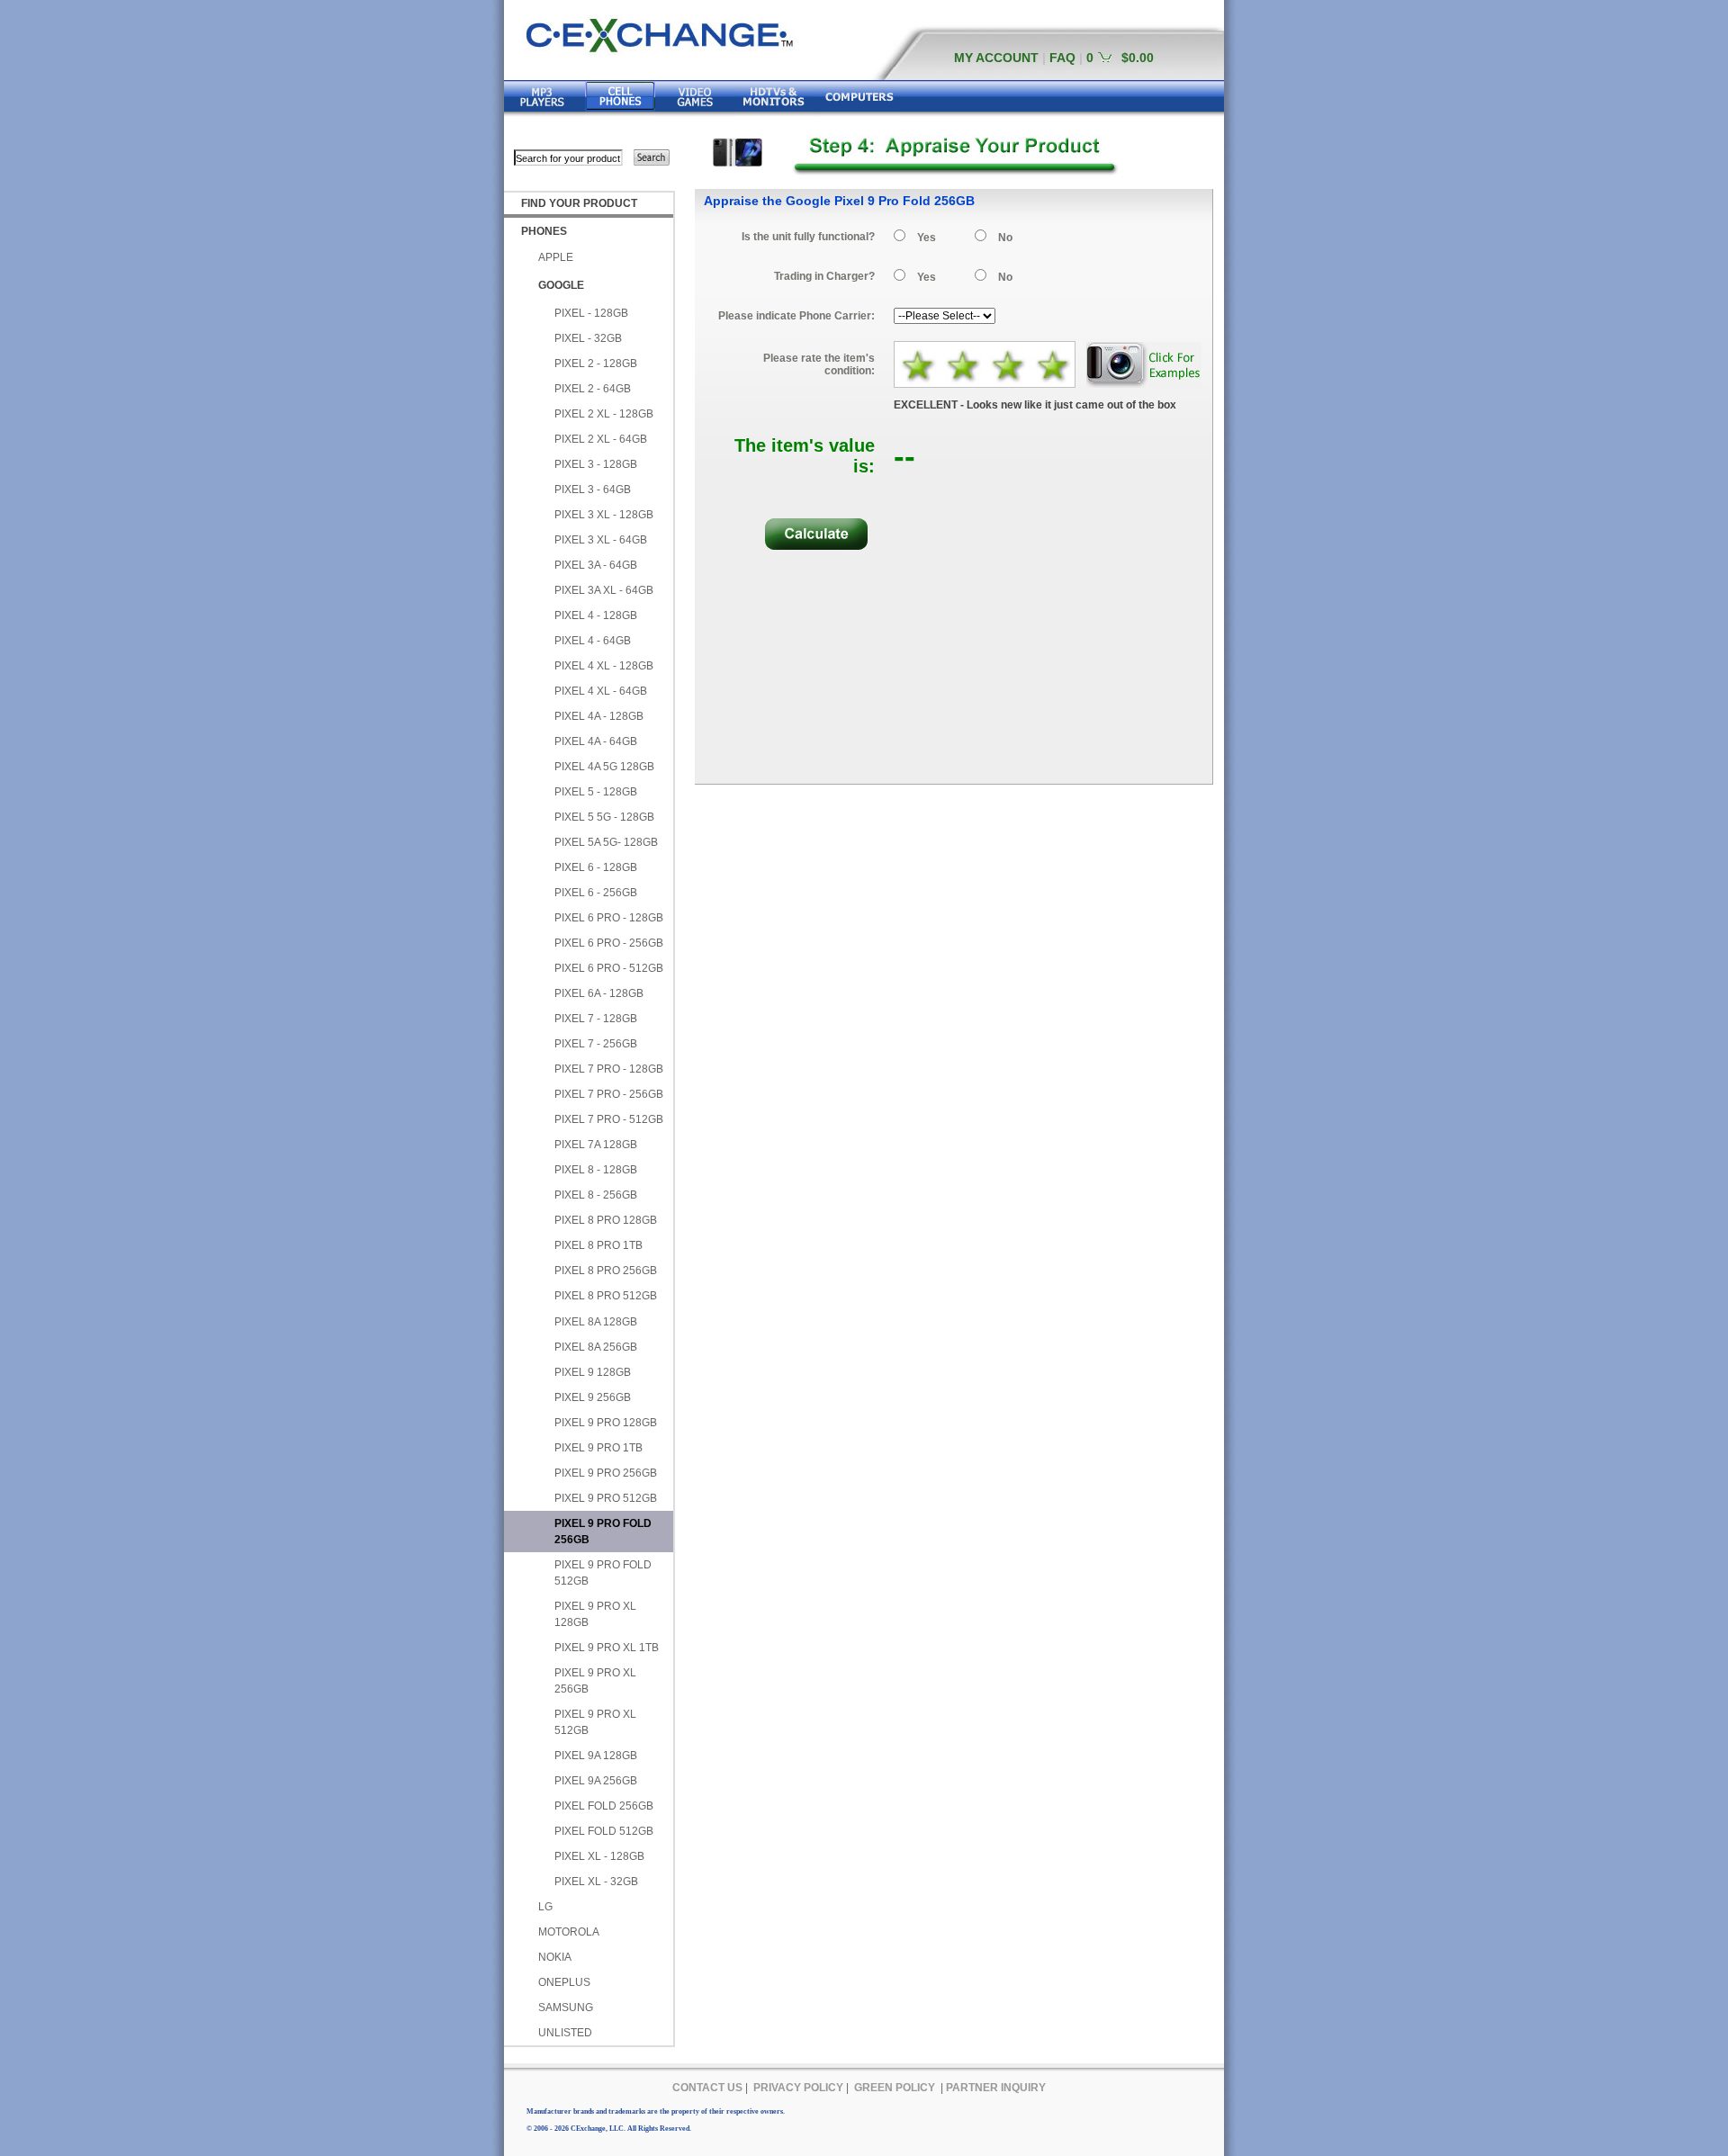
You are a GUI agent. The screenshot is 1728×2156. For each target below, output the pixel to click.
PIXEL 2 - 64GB (593, 389)
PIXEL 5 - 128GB (596, 792)
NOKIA (555, 1957)
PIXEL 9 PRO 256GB (606, 1473)
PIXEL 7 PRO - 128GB (609, 1069)
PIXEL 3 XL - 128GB (604, 515)
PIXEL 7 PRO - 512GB (609, 1119)
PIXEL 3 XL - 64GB (601, 540)
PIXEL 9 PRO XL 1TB (607, 1648)
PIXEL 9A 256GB (596, 1781)
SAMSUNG (566, 2008)
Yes (927, 238)
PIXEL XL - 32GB (596, 1882)
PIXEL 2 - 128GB (596, 364)
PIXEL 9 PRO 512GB (606, 1498)
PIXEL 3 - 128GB (596, 464)
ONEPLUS (564, 1982)
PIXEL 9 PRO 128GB (606, 1423)
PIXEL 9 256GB (593, 1397)
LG (545, 1907)
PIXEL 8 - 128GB (596, 1170)
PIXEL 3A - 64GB (596, 565)
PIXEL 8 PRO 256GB (606, 1271)
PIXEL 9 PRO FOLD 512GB (603, 1573)
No (1005, 238)
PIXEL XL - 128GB (599, 1856)
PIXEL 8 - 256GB (596, 1195)
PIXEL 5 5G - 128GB (604, 817)
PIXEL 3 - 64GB (593, 490)
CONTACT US (707, 2088)
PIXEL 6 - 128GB (596, 867)
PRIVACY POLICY (798, 2088)
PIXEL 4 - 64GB (593, 641)
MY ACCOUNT (996, 58)
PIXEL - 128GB (591, 313)
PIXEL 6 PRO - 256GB (609, 943)
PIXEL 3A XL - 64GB (604, 590)
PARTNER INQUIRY (996, 2088)
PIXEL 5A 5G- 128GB (606, 842)
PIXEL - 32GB (588, 338)
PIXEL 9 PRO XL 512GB (595, 1722)
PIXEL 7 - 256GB (596, 1044)
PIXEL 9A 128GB (596, 1756)
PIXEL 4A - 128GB (599, 716)
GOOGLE (561, 285)
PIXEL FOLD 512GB (604, 1831)
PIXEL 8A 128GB (596, 1322)
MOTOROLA (569, 1932)
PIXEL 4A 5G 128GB (604, 767)
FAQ (1062, 58)
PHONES (544, 231)
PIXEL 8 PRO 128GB (606, 1220)
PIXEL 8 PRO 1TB (598, 1245)
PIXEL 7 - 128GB (596, 1019)
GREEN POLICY (895, 2088)
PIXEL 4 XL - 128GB (604, 666)
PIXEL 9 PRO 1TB (598, 1448)
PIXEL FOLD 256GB (604, 1806)
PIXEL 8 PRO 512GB (606, 1296)
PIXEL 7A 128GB (596, 1145)
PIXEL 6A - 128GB (599, 993)
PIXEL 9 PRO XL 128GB (595, 1614)
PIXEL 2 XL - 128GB (604, 414)
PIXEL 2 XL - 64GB (601, 439)
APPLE (556, 257)
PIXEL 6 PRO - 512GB (609, 968)
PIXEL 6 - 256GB (596, 893)
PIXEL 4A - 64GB (596, 741)
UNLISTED (565, 2033)
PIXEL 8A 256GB (596, 1347)
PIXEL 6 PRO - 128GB (609, 918)
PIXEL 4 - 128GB (596, 615)
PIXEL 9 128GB (593, 1372)
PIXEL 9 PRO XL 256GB (595, 1681)
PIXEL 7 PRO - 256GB (609, 1094)
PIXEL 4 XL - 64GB (601, 691)
